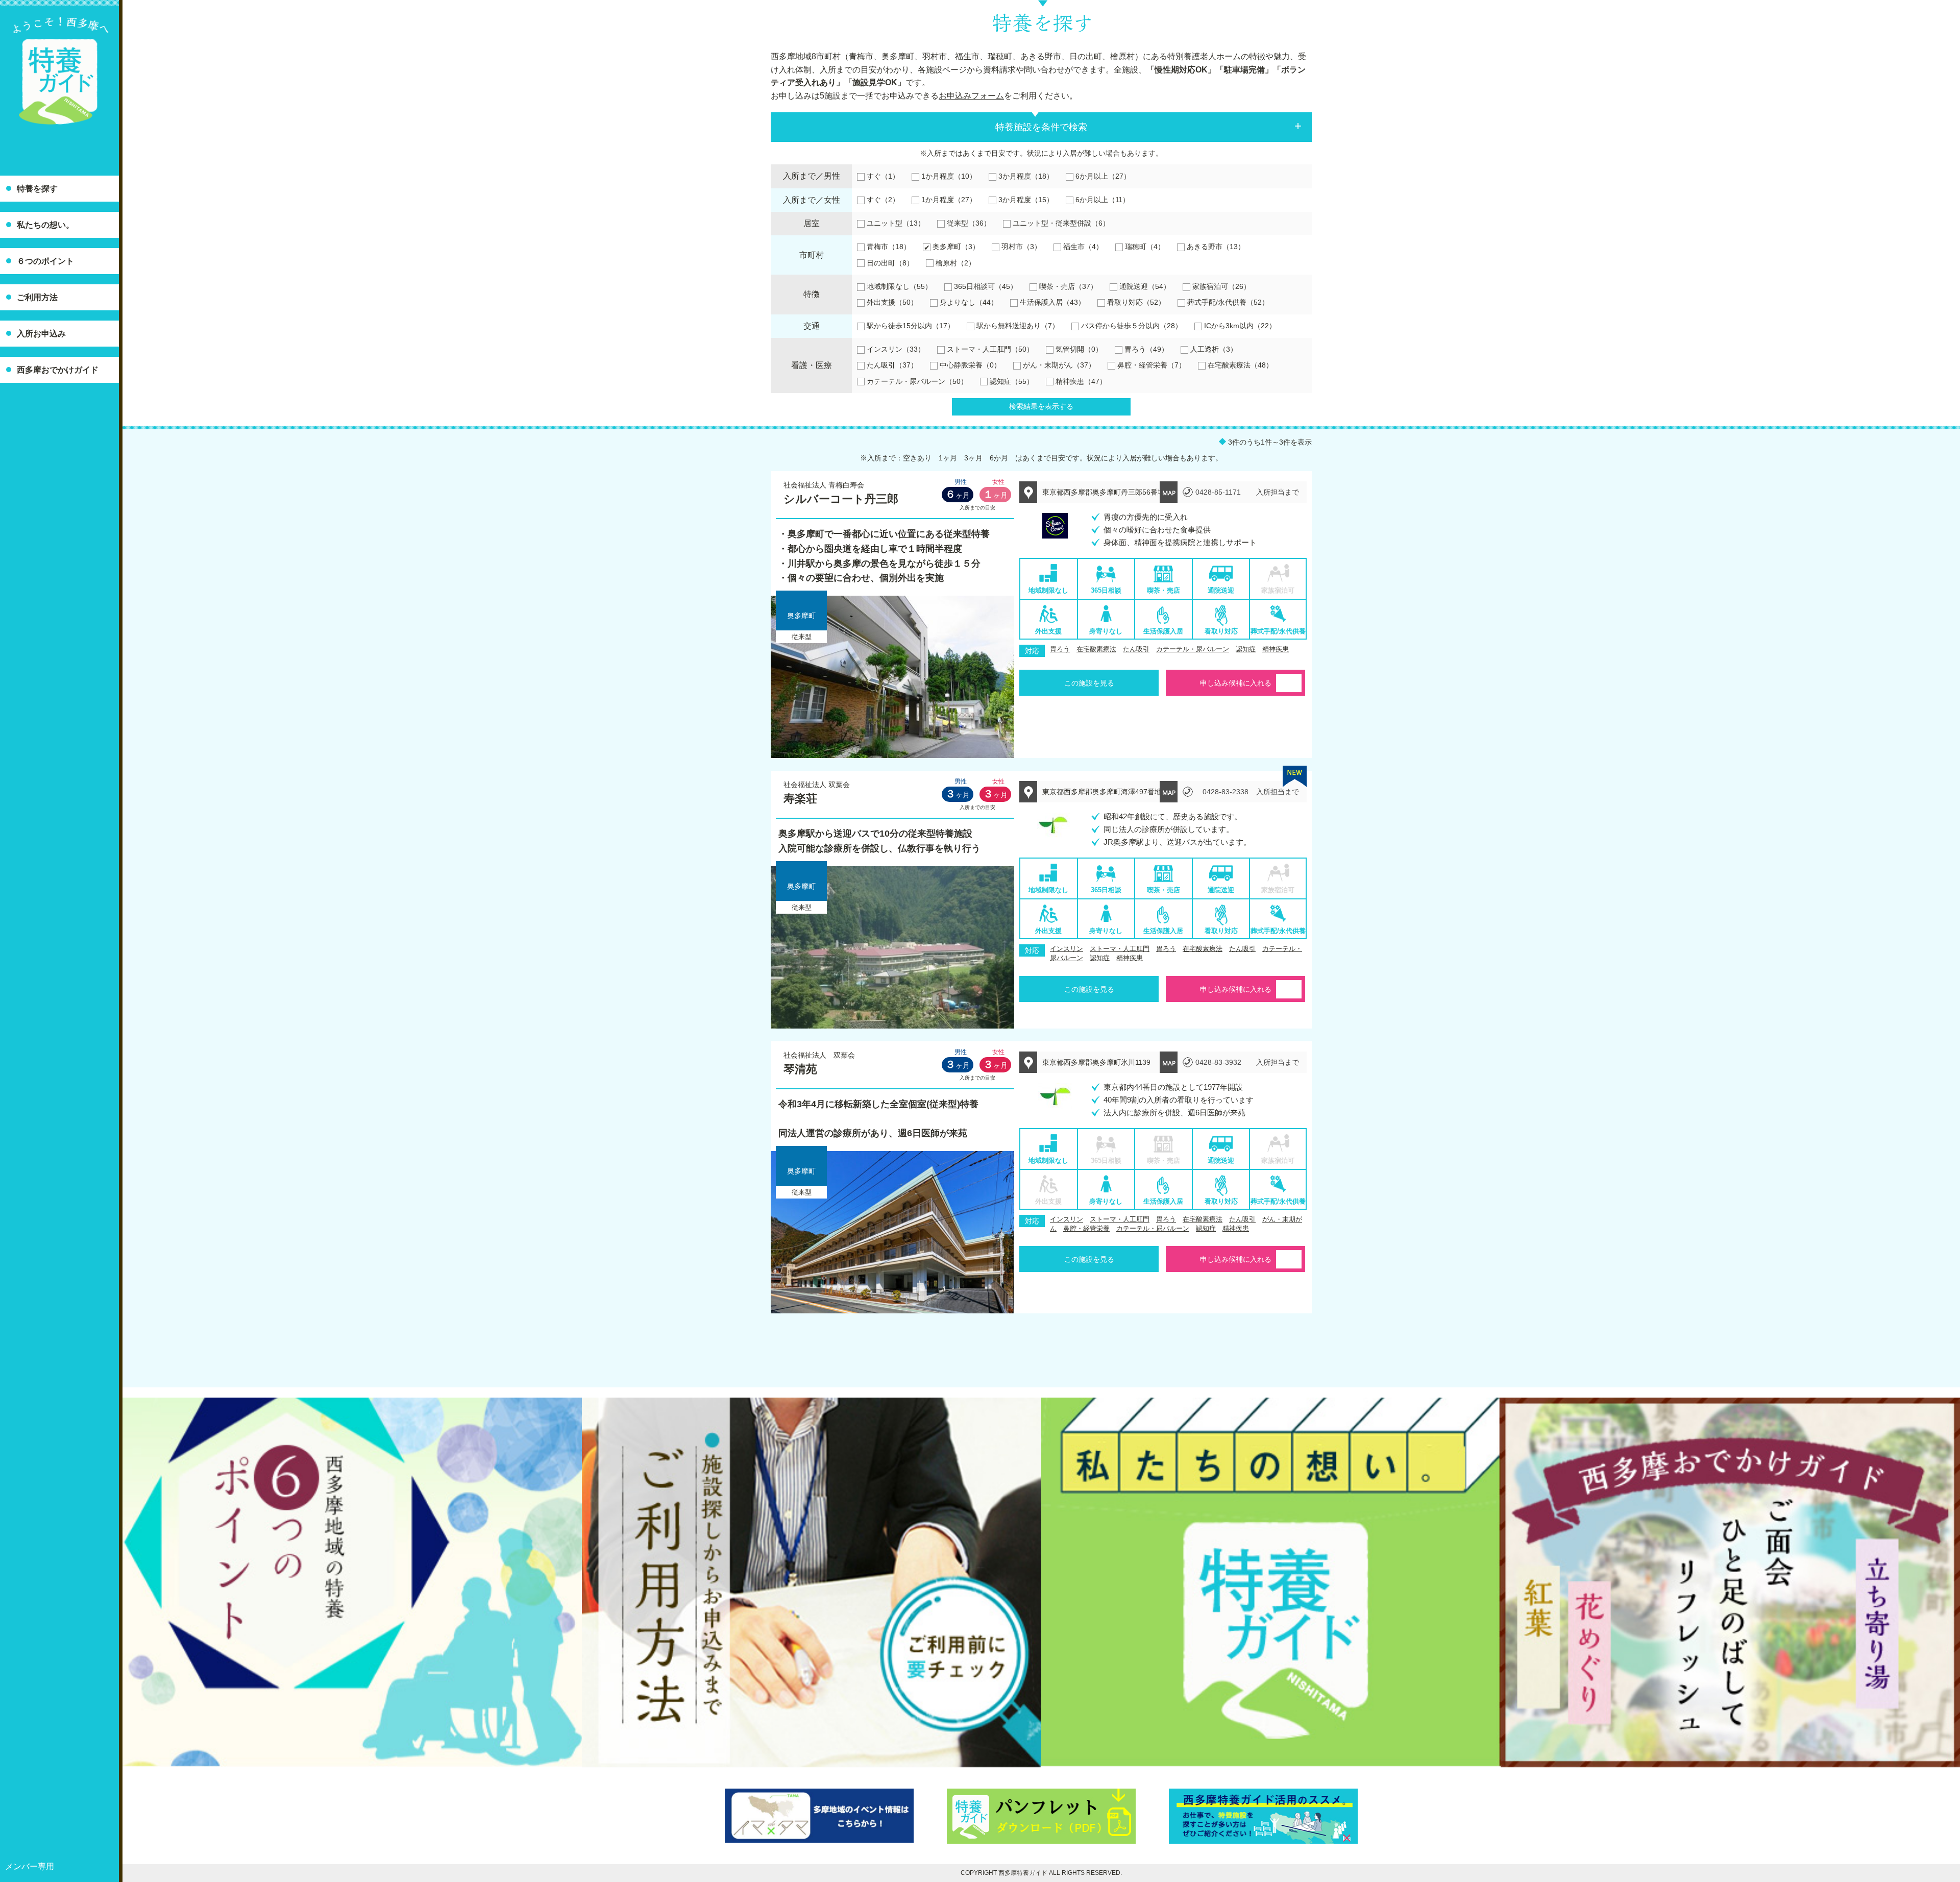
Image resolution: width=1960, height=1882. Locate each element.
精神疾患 (1276, 649)
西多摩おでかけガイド (58, 370)
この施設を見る (1089, 683)
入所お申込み (41, 334)
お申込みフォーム (971, 96)
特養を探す (37, 189)
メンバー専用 (30, 1866)
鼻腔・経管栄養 (1086, 1228)
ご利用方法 (37, 297)
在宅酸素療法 (1096, 649)
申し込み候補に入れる (1236, 683)
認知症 (1246, 649)
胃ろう (1060, 649)
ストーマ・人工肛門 (1120, 949)
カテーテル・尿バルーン (1193, 649)
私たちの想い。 (45, 225)
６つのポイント (45, 261)
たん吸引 (1136, 649)
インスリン (1067, 949)
